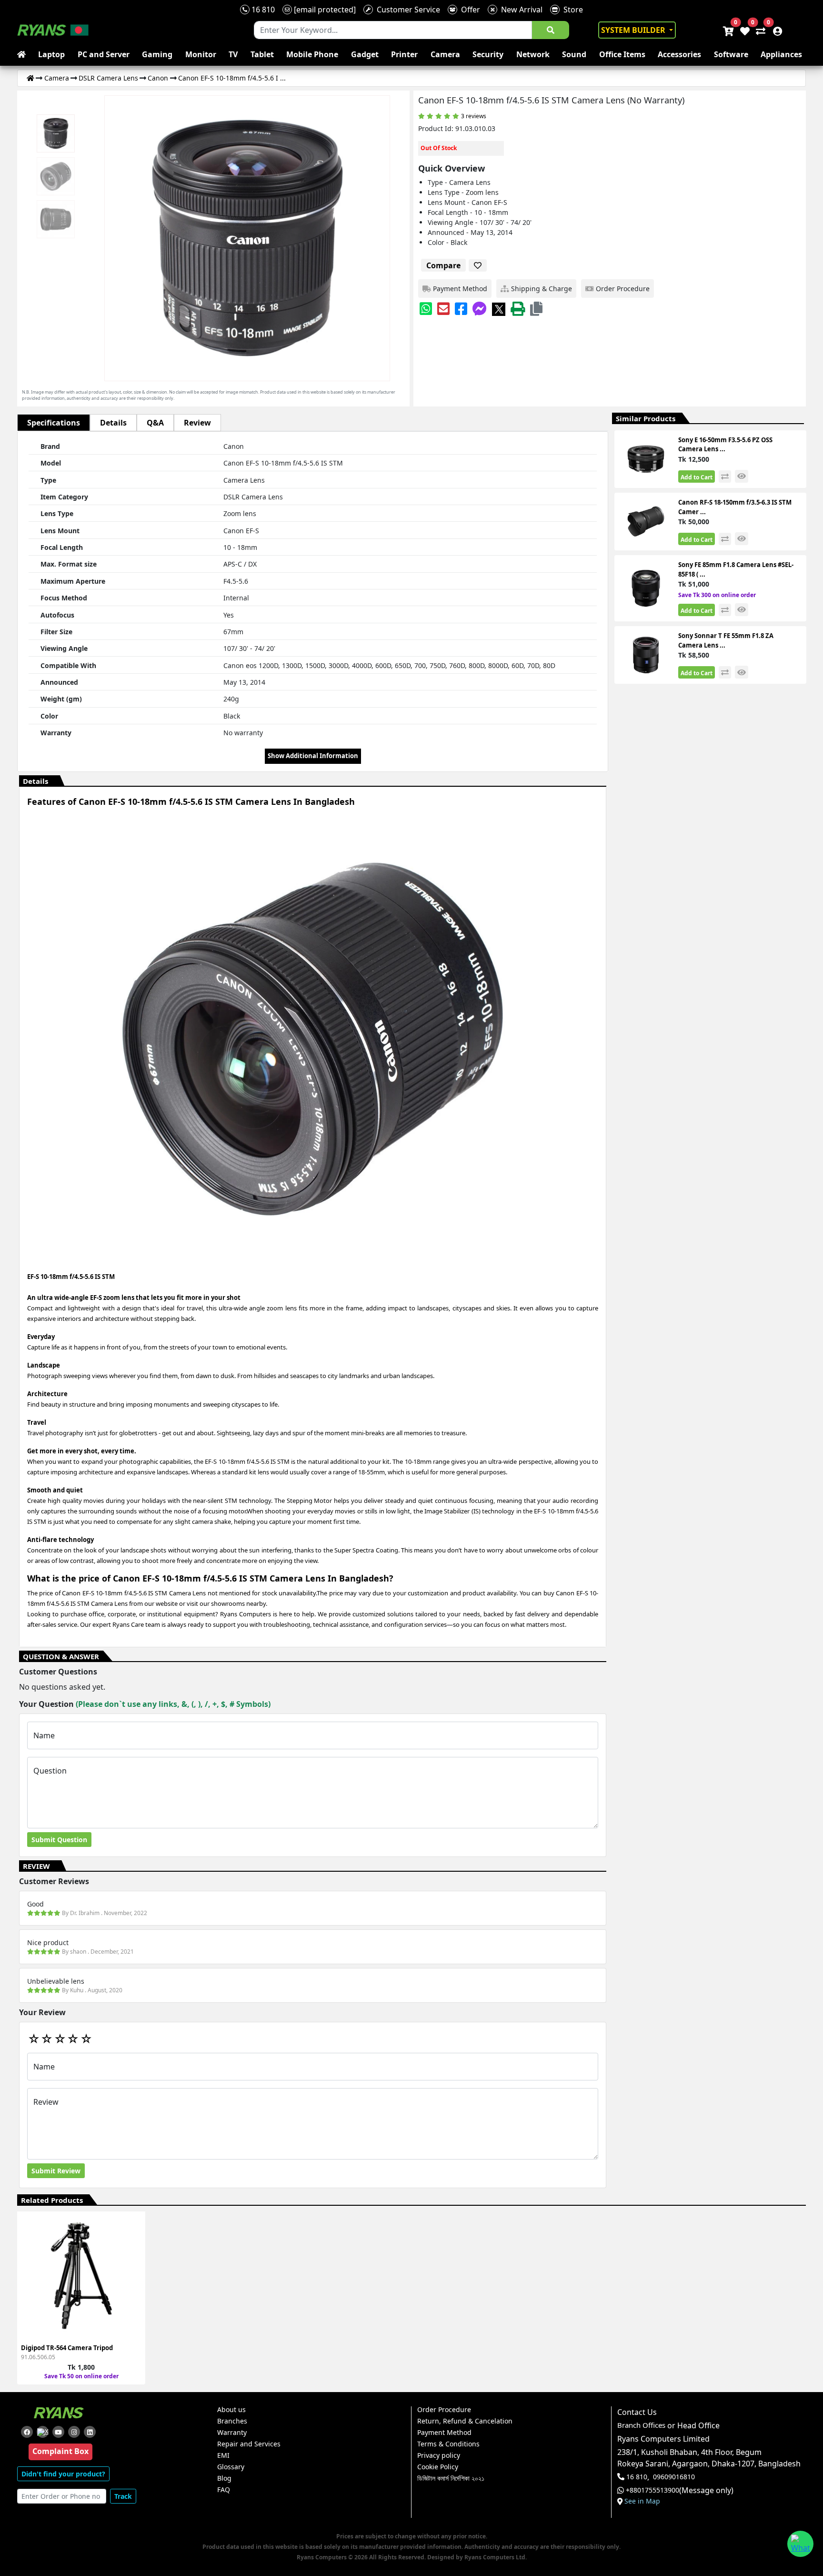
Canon (158, 78)
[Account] (775, 30)
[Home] (30, 78)
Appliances (781, 54)
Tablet (262, 54)
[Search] (551, 30)
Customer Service (406, 10)
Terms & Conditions (448, 2444)
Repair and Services (249, 2444)
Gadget (365, 54)
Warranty (232, 2433)
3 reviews (474, 116)
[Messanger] (480, 309)
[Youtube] (58, 2432)
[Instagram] (74, 2432)
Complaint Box (60, 2451)
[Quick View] (132, 2286)
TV (233, 54)
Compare (443, 265)
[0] (759, 30)
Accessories (679, 54)
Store (571, 10)
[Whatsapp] (426, 309)
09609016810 (674, 2477)
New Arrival (520, 10)
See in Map (642, 2501)
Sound (574, 54)
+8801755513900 (652, 2490)
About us (231, 2410)
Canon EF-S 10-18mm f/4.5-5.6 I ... (232, 78)
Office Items (622, 54)
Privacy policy (439, 2455)
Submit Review (56, 2171)
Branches (232, 2421)
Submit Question (59, 1840)
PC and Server (104, 54)
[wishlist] (744, 30)
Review (197, 423)
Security (488, 54)
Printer (404, 54)
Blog (224, 2478)
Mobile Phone (312, 54)
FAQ (224, 2490)
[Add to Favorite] (132, 2268)
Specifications (54, 423)
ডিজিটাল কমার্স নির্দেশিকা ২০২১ (451, 2478)
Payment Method (444, 2433)
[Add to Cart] (132, 2234)
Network (533, 54)
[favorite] (478, 265)
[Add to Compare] (132, 2251)
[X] (499, 309)
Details (113, 423)
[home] (23, 54)
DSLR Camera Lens (108, 78)
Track (123, 2496)
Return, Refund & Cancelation (465, 2421)
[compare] (725, 477)
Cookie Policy (438, 2467)
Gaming (157, 54)
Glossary (231, 2467)
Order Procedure (444, 2410)
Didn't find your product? (63, 2474)
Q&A (155, 423)
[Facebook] (461, 309)
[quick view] (742, 476)
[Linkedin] (90, 2432)
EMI (223, 2455)
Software (731, 54)
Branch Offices (641, 2425)
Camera (445, 54)
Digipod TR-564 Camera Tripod (67, 2348)
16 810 (262, 10)
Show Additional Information (313, 756)
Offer (469, 10)
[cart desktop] (728, 30)
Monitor (201, 54)
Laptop (51, 54)
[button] (536, 309)
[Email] (443, 309)
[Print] (518, 309)
